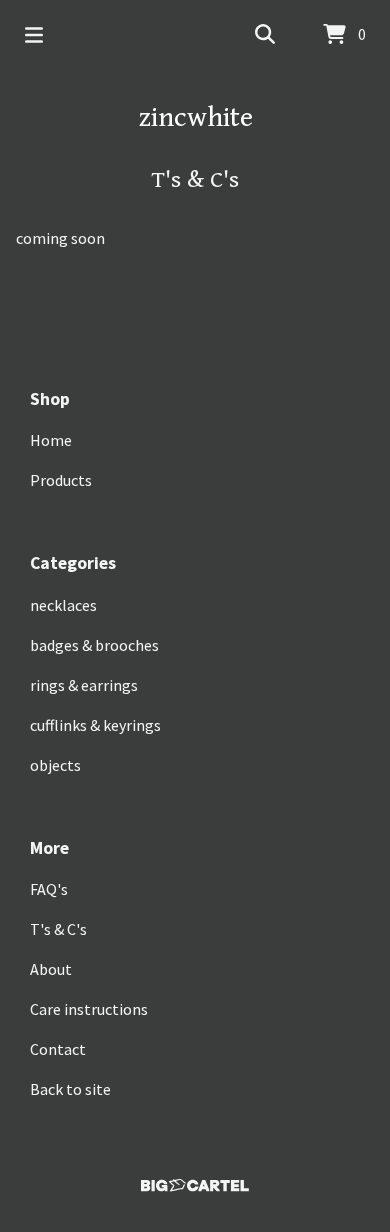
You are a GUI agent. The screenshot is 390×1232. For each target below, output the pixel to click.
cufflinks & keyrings (95, 725)
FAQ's (49, 889)
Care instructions (89, 1009)
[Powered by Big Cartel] (195, 1185)
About (51, 969)
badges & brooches (94, 645)
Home (51, 440)
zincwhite (195, 118)
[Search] (265, 35)
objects (55, 765)
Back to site (70, 1089)
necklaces (63, 605)
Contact (58, 1049)
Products (61, 480)
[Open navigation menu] (34, 35)
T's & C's (58, 929)
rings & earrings (84, 685)
